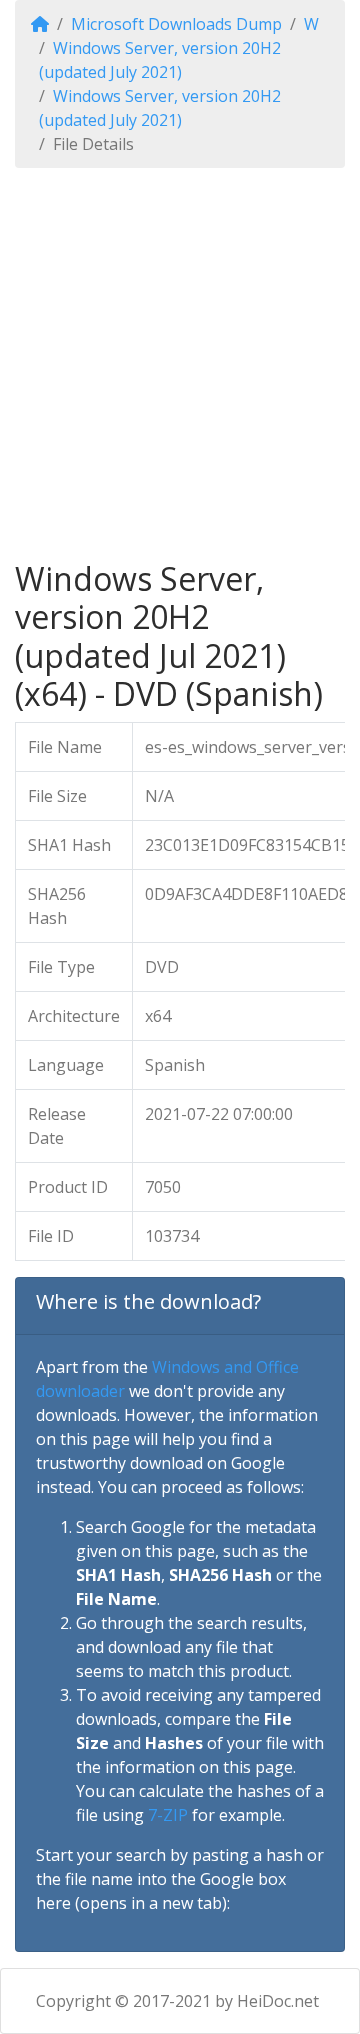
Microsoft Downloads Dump (176, 24)
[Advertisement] (180, 364)
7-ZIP (168, 1815)
